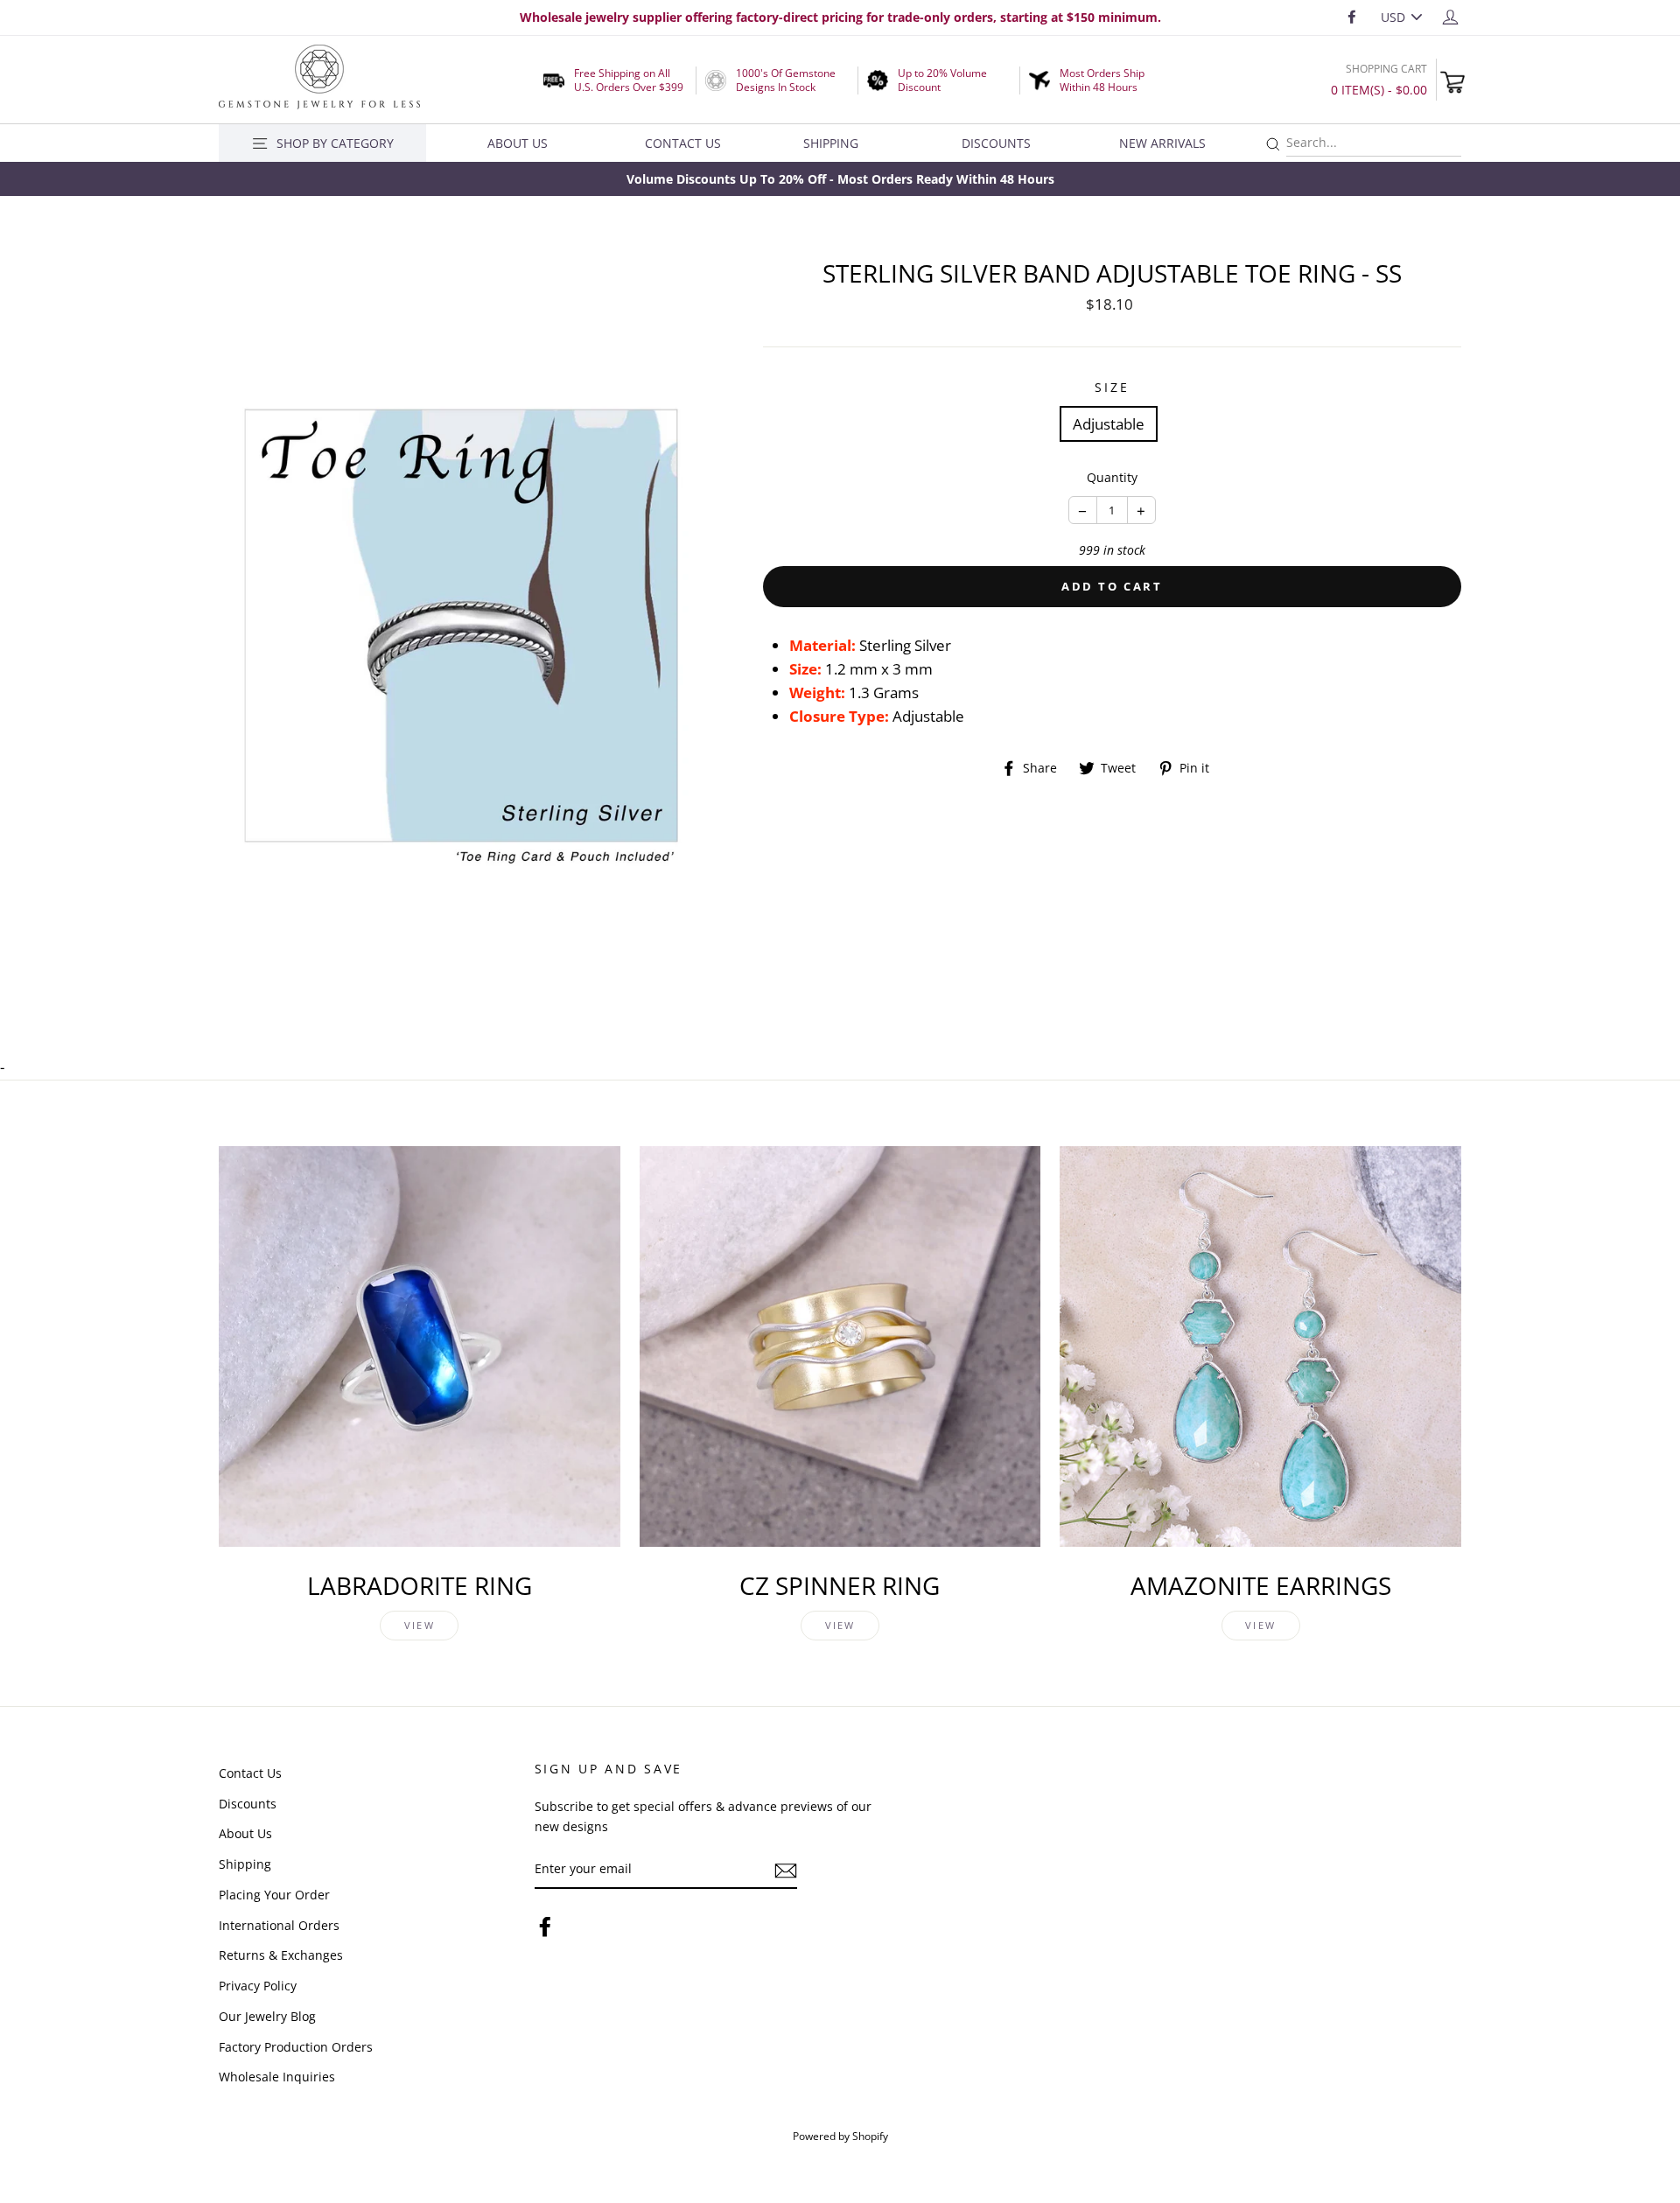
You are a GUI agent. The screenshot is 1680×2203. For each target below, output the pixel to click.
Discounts (996, 143)
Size (1112, 387)
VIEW (420, 1625)
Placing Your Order (274, 1895)
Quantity (1112, 477)
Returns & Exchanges (281, 1955)
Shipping (831, 143)
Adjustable (1109, 424)
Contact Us (683, 143)
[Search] (1273, 145)
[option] (840, 179)
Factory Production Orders (296, 2047)
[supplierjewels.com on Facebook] (545, 1926)
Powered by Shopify (840, 2136)
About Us (518, 143)
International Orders (279, 1925)
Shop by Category (335, 143)
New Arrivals (1162, 143)
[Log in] (1450, 16)
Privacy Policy (258, 1986)
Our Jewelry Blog (267, 2016)
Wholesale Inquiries (277, 2077)
